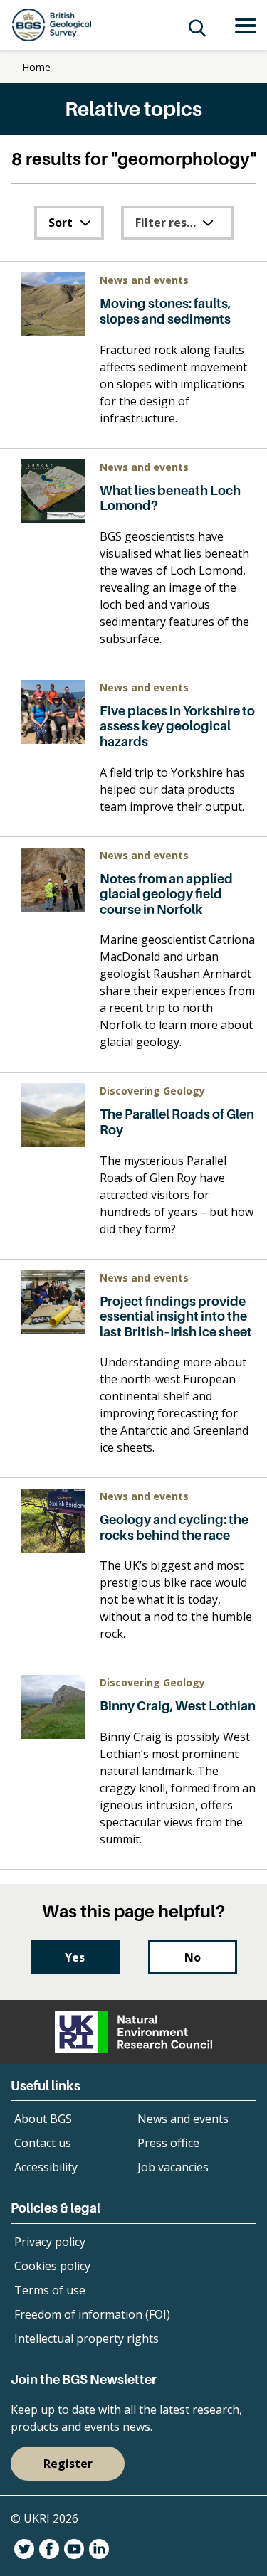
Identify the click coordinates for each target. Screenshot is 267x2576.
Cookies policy (52, 2266)
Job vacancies (173, 2167)
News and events (183, 2119)
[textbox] (69, 223)
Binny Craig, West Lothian (178, 1706)
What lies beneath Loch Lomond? (170, 498)
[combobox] (69, 223)
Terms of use (50, 2290)
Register (68, 2464)
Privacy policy (50, 2242)
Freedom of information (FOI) (92, 2314)
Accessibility (46, 2167)
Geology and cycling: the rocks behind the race (174, 1527)
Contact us (43, 2143)
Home (36, 67)
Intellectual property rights (87, 2338)
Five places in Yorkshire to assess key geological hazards (177, 726)
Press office (168, 2143)
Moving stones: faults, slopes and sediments (165, 311)
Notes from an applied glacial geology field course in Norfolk (166, 894)
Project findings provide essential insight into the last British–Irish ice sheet (176, 1316)
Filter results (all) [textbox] (183, 223)
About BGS (43, 2119)
